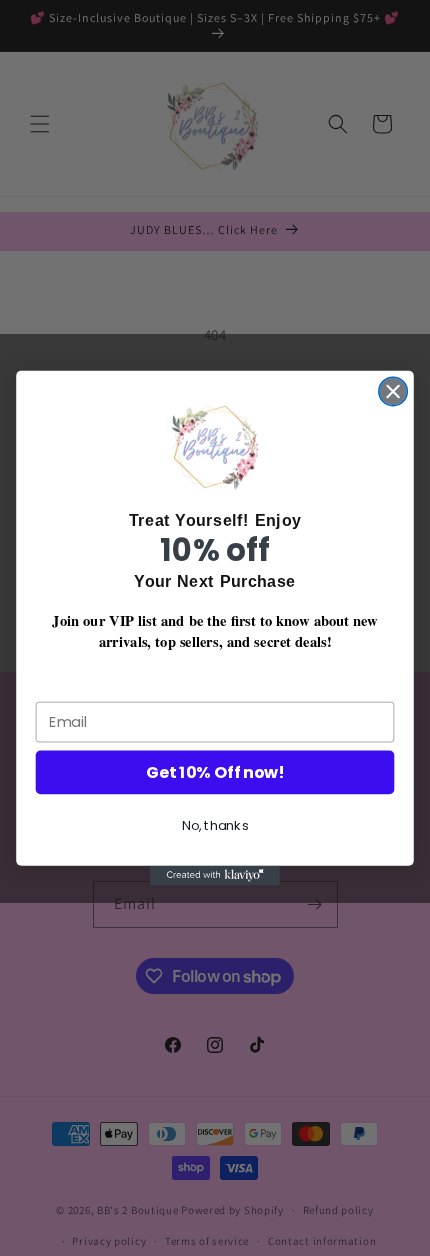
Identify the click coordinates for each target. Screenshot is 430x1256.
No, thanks (215, 825)
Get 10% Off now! (215, 772)
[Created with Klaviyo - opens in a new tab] (215, 875)
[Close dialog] (393, 391)
